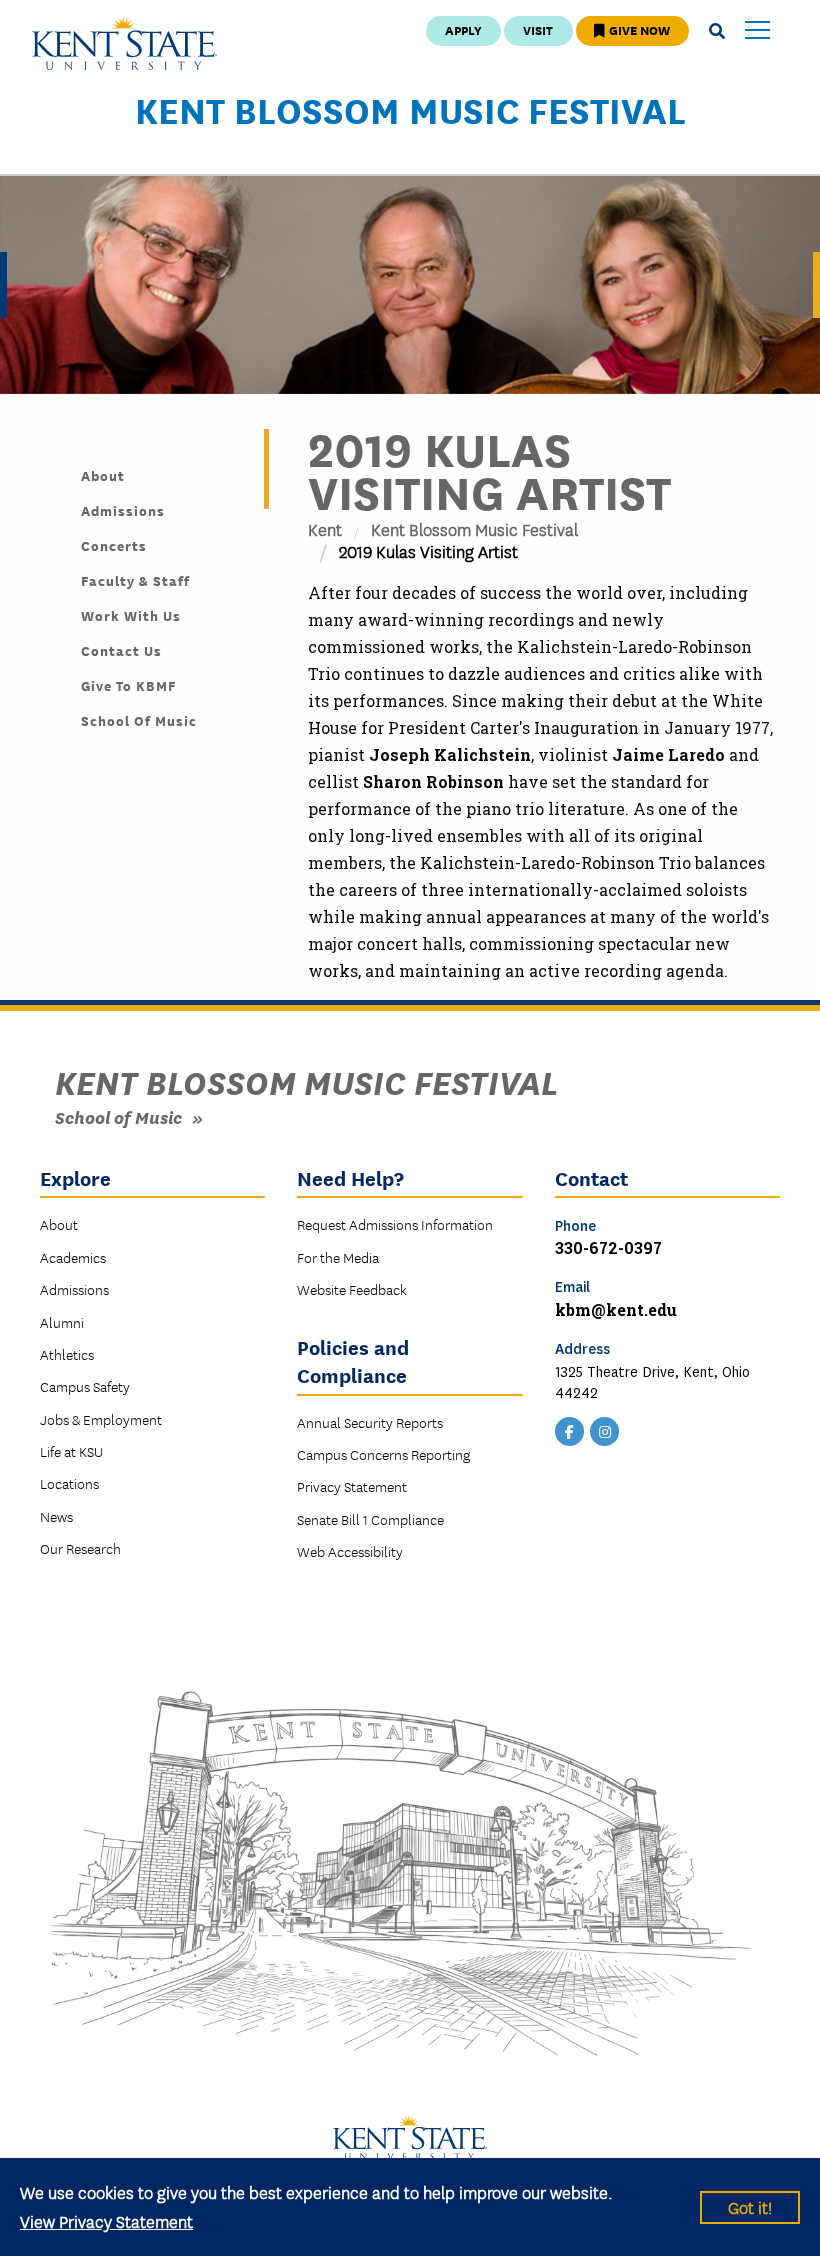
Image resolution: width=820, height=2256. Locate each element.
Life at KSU (71, 1451)
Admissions (123, 510)
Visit (538, 29)
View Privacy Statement (106, 2220)
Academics (73, 1257)
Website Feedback (352, 1289)
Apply (463, 29)
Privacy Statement (352, 1486)
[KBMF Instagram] (605, 1429)
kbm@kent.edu (616, 1309)
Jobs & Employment (101, 1419)
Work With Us (131, 615)
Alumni (62, 1322)
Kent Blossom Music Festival (410, 109)
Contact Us (121, 650)
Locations (69, 1483)
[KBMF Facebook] (570, 1429)
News (56, 1516)
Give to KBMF (128, 685)
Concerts (114, 545)
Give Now (638, 29)
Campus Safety (85, 1386)
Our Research (80, 1548)
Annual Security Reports (370, 1422)
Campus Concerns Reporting (383, 1454)
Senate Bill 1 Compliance (370, 1519)
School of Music (139, 720)
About (103, 475)
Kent (325, 528)
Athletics (67, 1354)
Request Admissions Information (395, 1224)
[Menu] (757, 31)
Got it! (750, 2206)
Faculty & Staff (135, 580)
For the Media (338, 1257)
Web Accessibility (350, 1551)
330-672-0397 (608, 1247)
